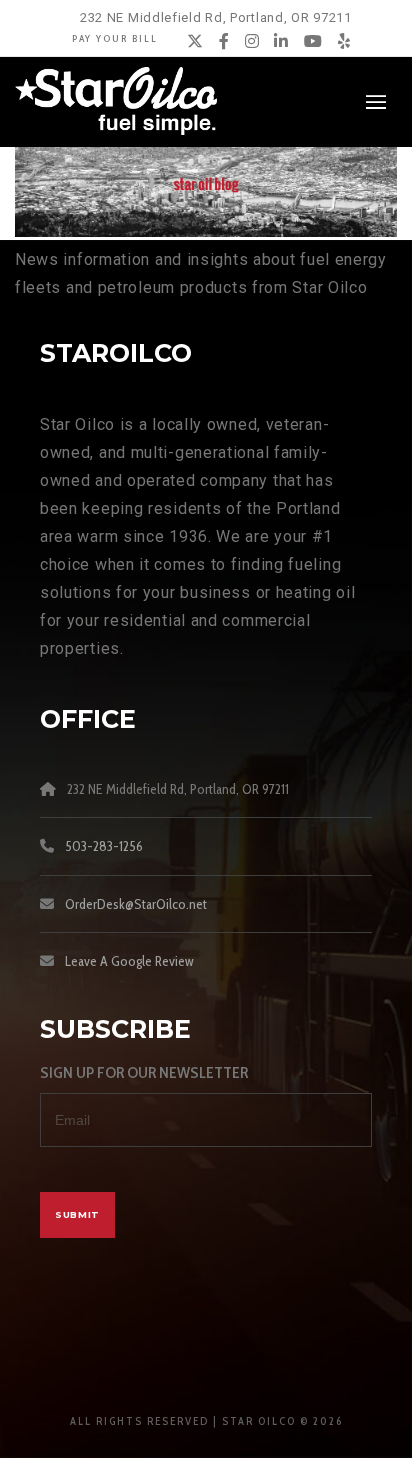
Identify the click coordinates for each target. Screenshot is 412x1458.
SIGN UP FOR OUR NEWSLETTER (144, 1072)
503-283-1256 (104, 846)
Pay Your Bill (115, 38)
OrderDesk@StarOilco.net (136, 904)
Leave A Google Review (129, 961)
